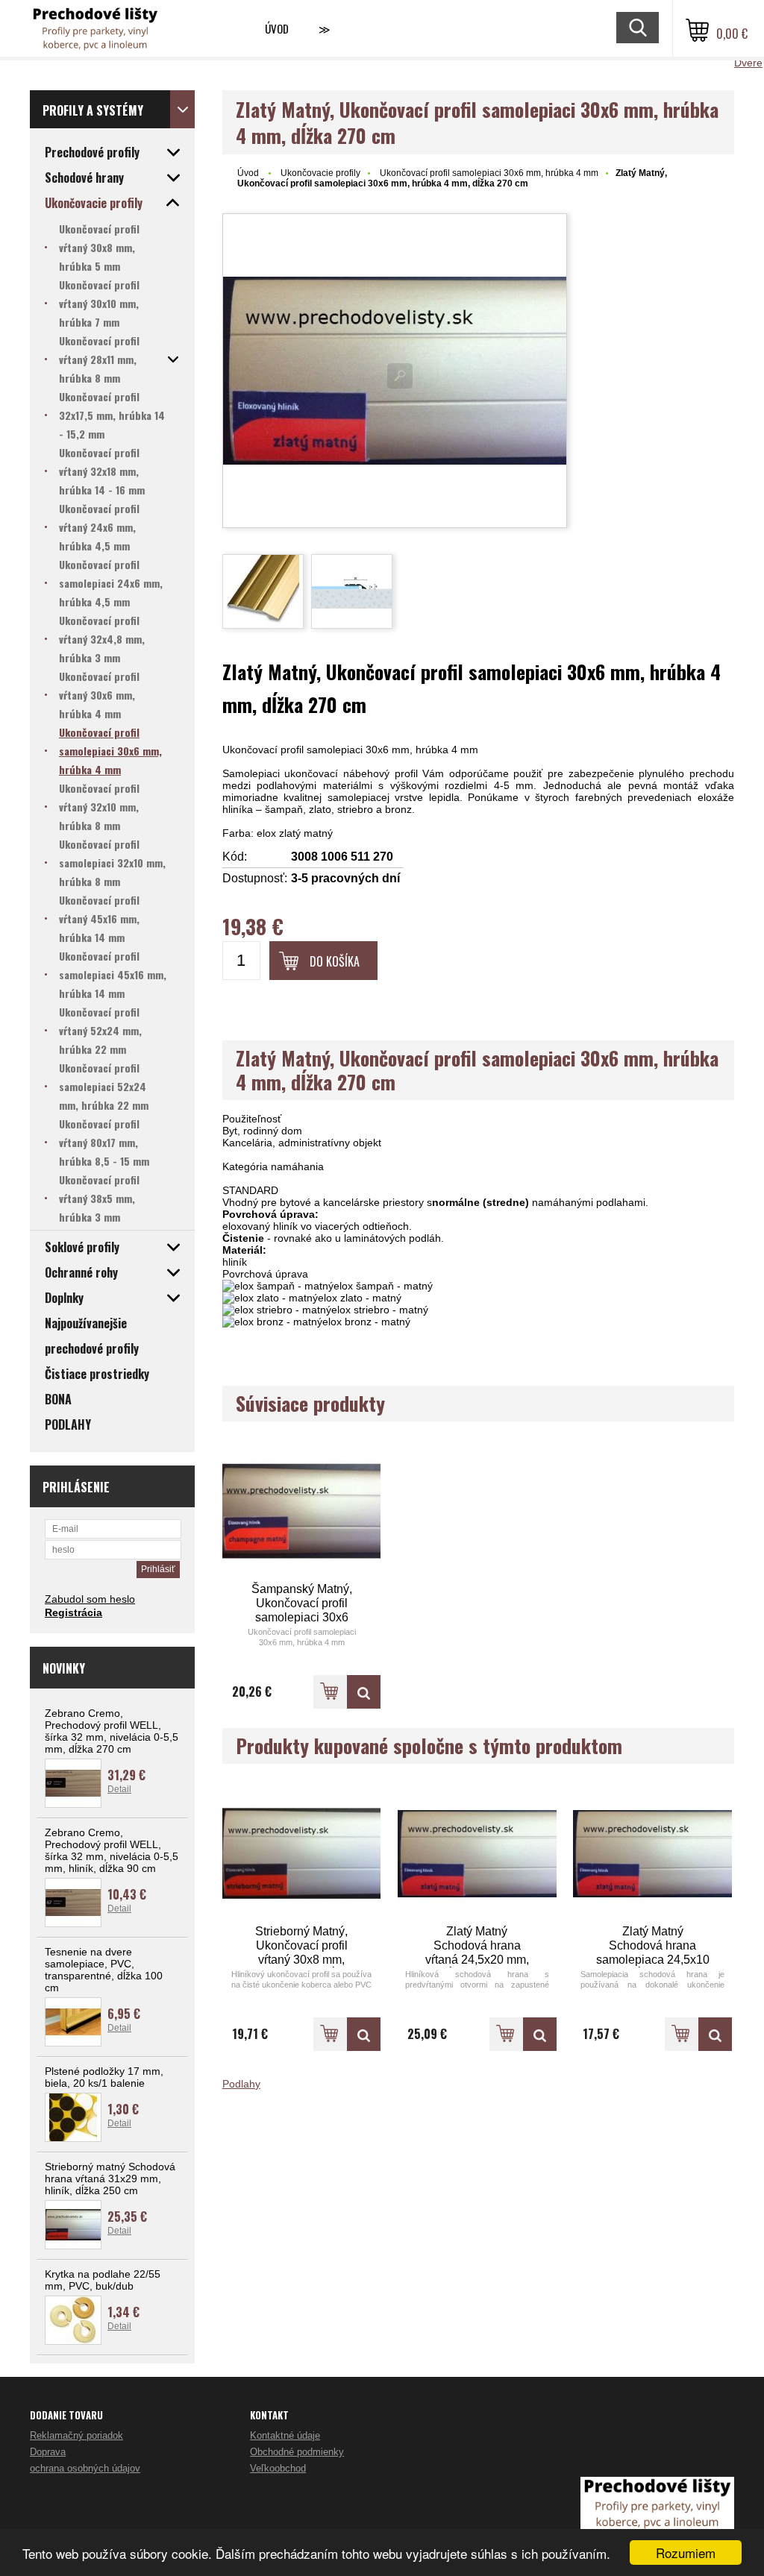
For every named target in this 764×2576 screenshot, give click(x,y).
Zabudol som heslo (90, 1599)
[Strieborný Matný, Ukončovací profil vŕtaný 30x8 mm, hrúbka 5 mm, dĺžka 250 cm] (302, 1854)
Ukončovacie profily (320, 173)
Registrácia (73, 1612)
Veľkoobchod (278, 2468)
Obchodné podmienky (297, 2452)
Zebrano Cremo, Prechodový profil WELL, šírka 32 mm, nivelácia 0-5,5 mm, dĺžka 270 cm (112, 1731)
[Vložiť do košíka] (330, 1692)
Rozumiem (686, 2553)
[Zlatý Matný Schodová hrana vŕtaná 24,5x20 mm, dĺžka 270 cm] (477, 1854)
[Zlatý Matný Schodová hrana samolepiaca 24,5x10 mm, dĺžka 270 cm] (652, 1854)
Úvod (277, 28)
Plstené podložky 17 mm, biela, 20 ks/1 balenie (104, 2077)
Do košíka (335, 961)
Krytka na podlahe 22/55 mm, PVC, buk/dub (103, 2280)
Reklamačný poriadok (76, 2435)
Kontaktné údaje (285, 2435)
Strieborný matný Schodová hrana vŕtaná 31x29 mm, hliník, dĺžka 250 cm (110, 2178)
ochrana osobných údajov (85, 2468)
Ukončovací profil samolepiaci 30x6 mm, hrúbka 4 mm (489, 173)
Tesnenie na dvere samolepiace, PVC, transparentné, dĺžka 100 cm (104, 1970)
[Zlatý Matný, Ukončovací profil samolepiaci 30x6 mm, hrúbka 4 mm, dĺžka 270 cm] (395, 371)
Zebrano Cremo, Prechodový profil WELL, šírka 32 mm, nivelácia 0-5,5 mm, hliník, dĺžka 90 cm (112, 1850)
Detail (119, 1789)
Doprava (48, 2452)
